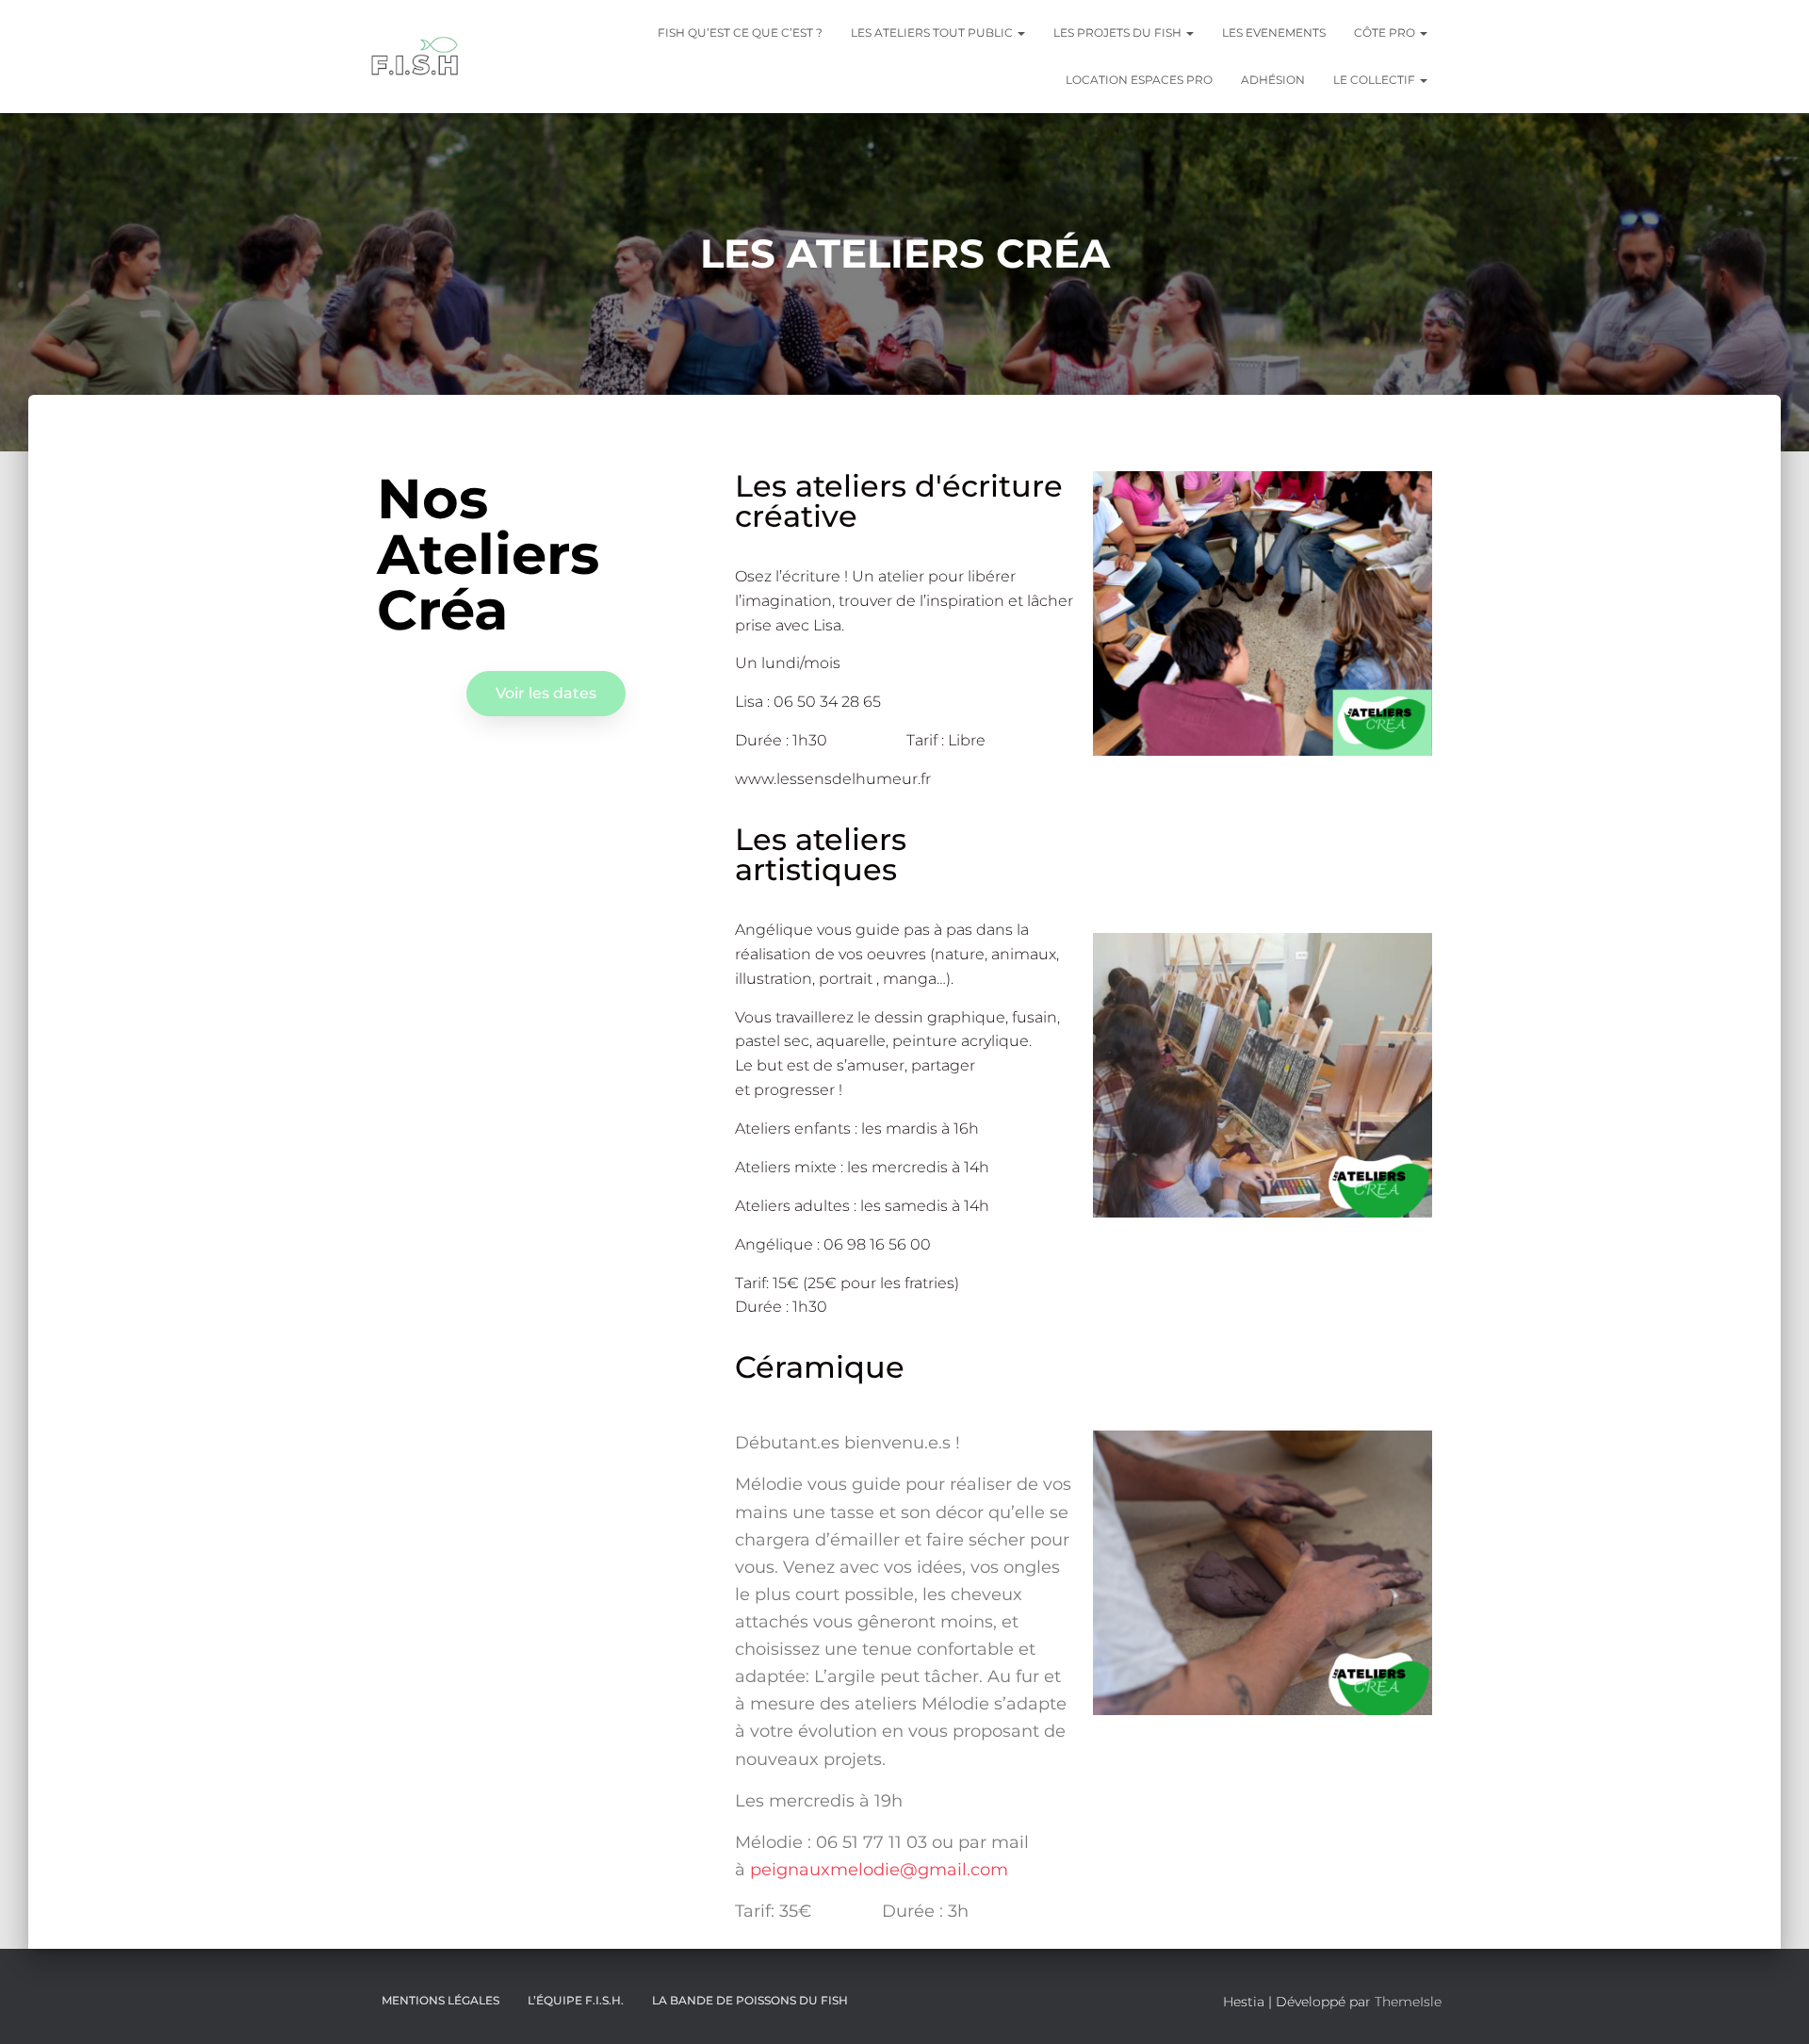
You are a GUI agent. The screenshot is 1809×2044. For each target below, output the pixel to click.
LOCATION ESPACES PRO (1139, 80)
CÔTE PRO (1386, 33)
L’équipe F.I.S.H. (576, 2000)
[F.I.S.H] (416, 57)
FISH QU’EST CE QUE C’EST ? (740, 33)
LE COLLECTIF (1376, 80)
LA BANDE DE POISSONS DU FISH (750, 2000)
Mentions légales (440, 2000)
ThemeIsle (1408, 2002)
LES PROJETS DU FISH (1119, 33)
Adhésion (1273, 80)
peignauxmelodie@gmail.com (879, 1870)
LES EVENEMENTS (1274, 33)
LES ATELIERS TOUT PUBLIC (933, 33)
